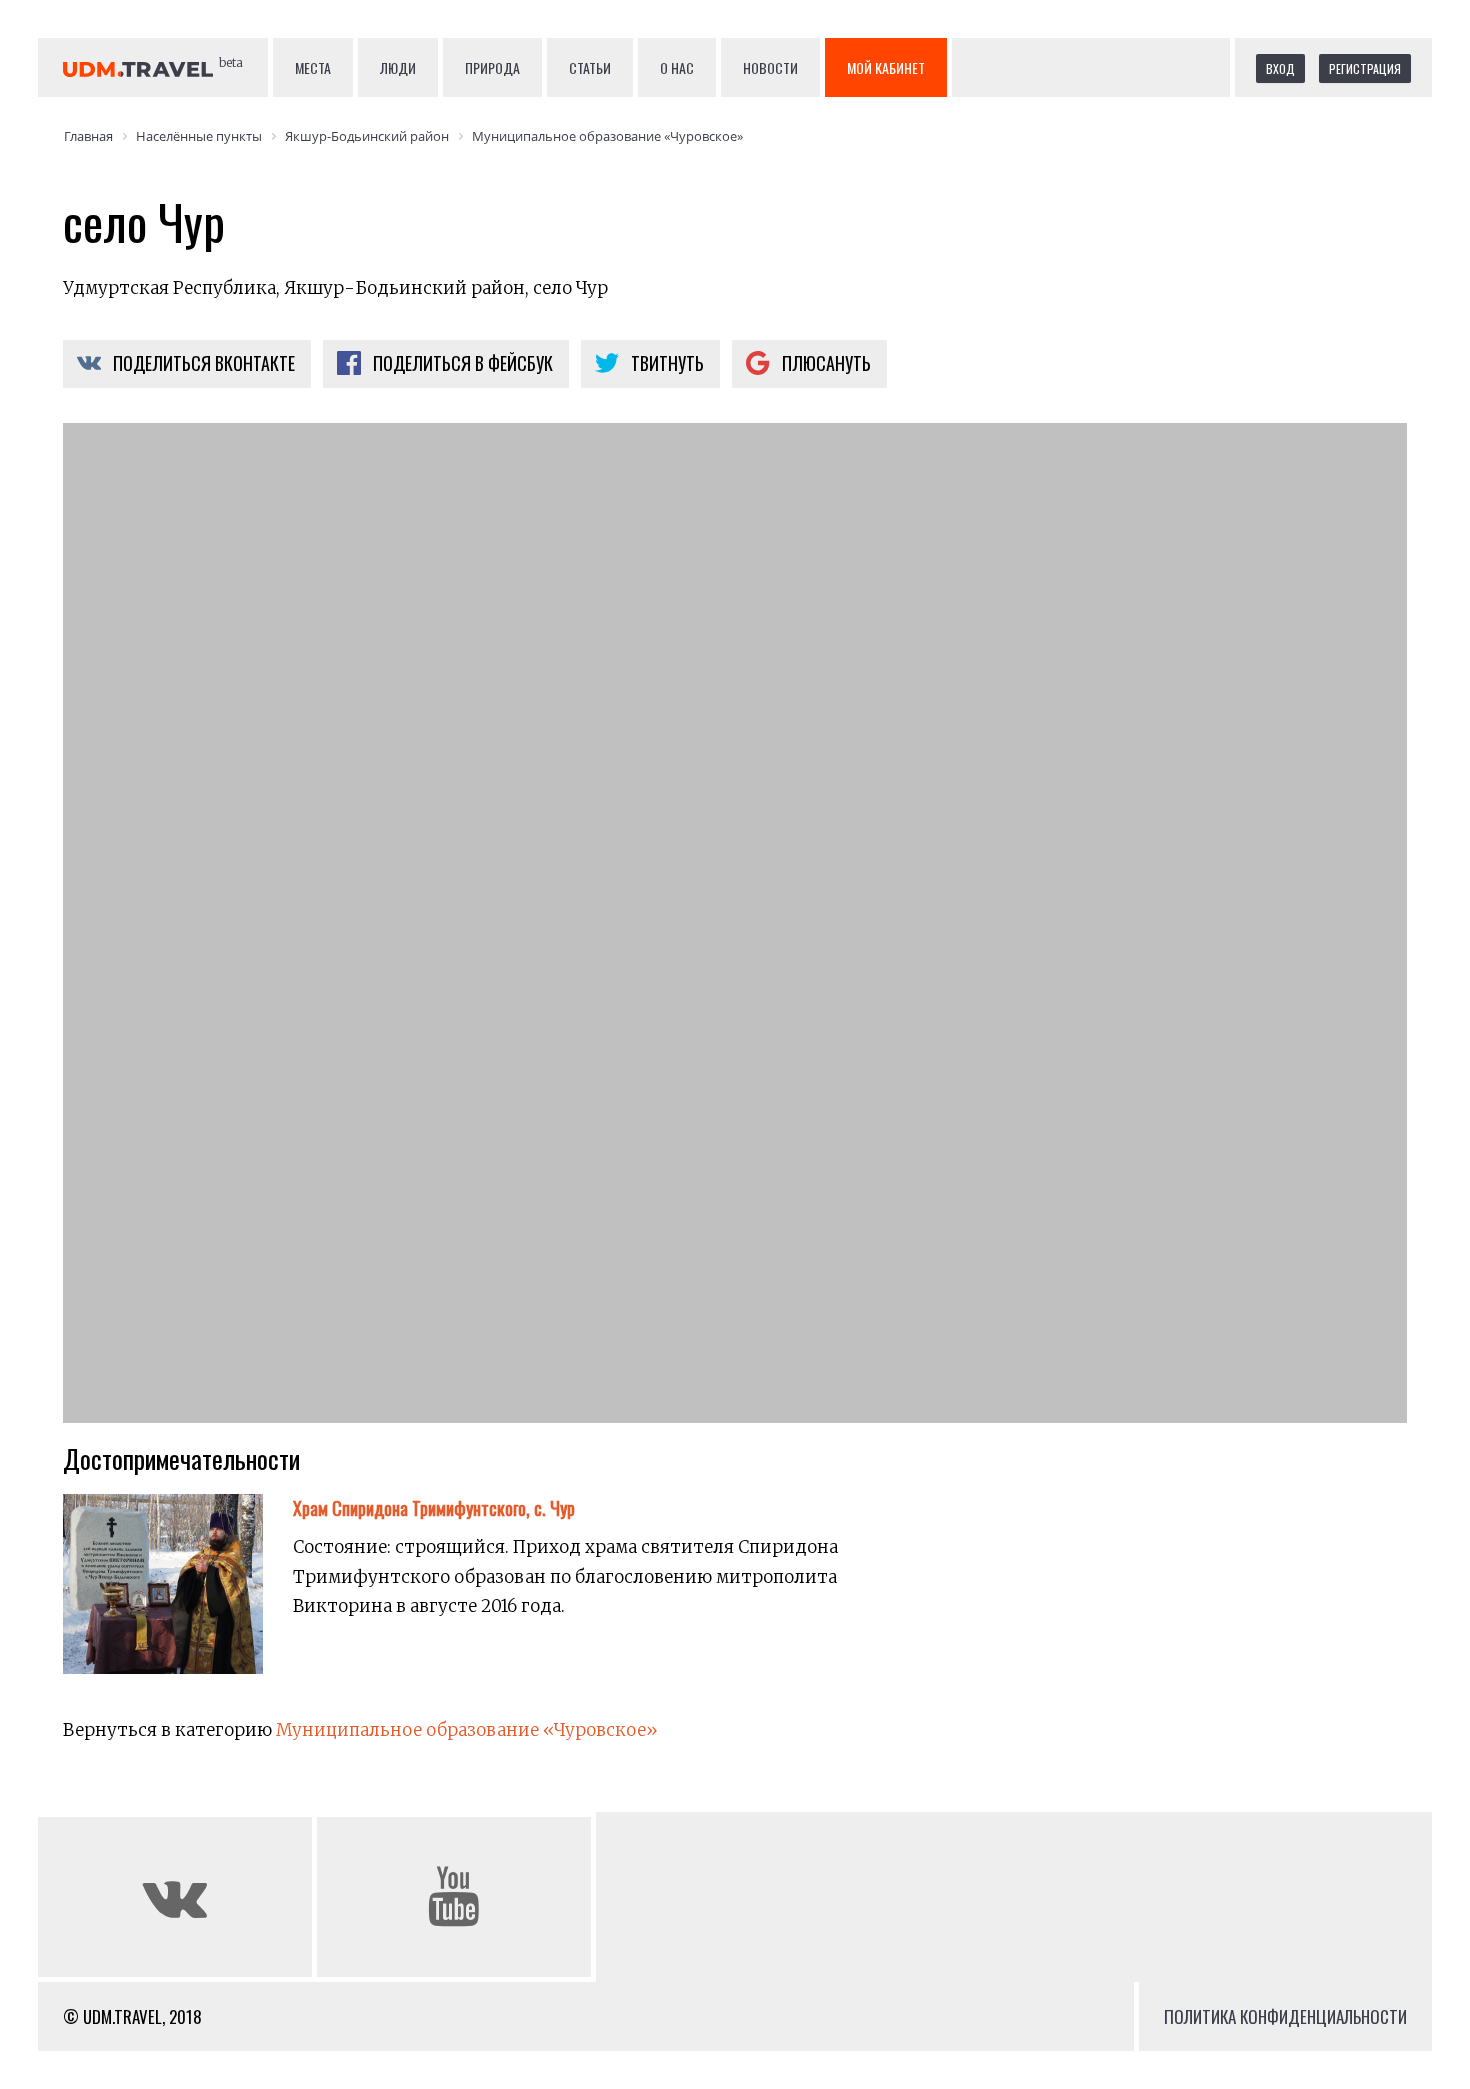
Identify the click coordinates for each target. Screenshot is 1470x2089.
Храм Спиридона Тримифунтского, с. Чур (434, 1508)
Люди (398, 67)
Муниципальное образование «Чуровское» (467, 1730)
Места (313, 67)
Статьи (590, 67)
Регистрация (1365, 68)
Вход (1280, 68)
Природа (492, 67)
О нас (677, 67)
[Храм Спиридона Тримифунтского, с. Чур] (178, 1596)
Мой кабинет (886, 67)
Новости (770, 67)
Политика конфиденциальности (1285, 2016)
